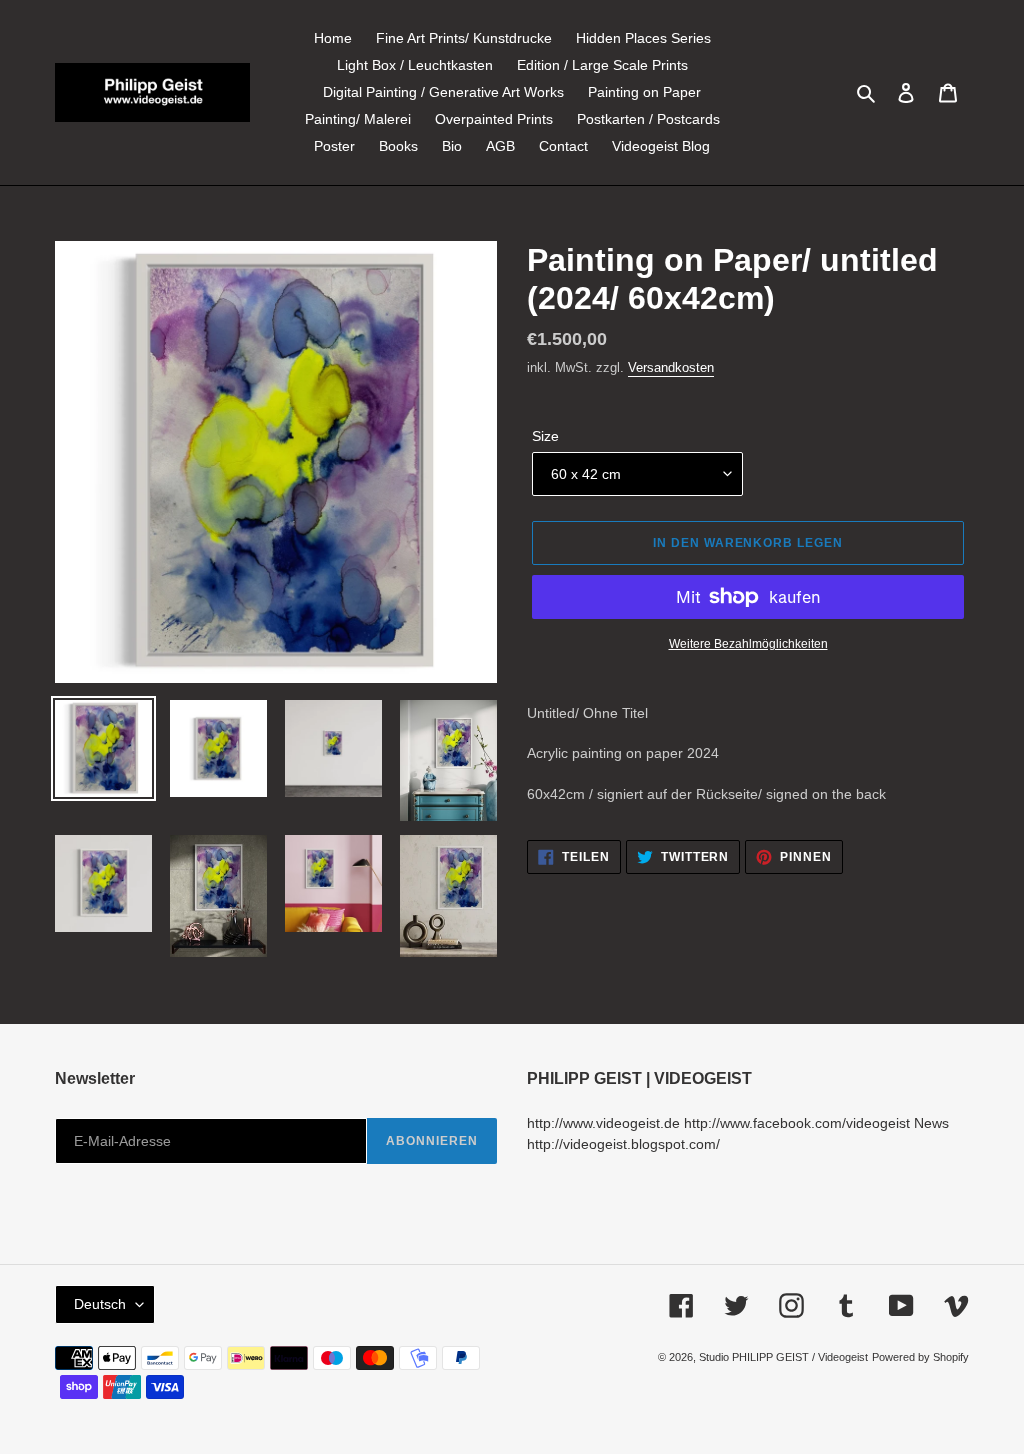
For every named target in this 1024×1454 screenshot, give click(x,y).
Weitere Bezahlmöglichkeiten (748, 644)
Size (545, 436)
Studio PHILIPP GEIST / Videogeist (783, 1357)
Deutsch (100, 1304)
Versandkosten (671, 367)
